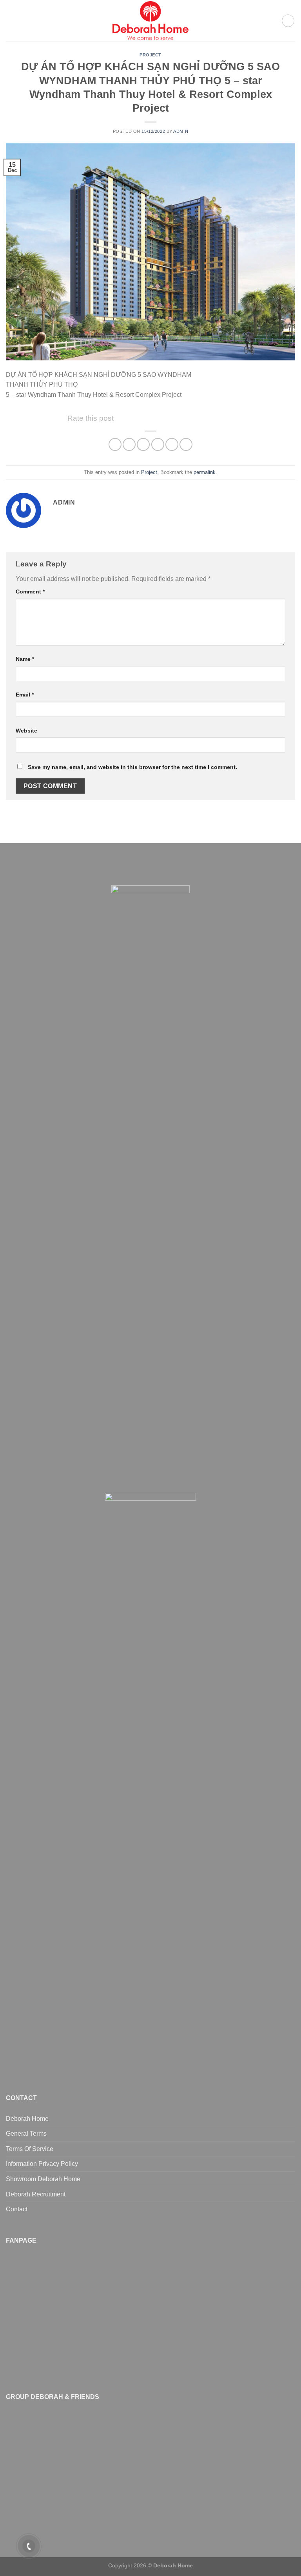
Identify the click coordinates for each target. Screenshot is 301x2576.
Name (25, 659)
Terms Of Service (30, 2149)
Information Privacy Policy (42, 2164)
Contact (17, 2209)
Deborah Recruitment (36, 2194)
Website (26, 731)
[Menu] (11, 21)
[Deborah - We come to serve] (150, 21)
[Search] (288, 21)
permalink (205, 472)
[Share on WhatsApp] (115, 444)
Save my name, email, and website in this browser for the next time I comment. (132, 767)
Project (150, 55)
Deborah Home (27, 2119)
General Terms (26, 2134)
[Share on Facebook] (129, 444)
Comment (30, 592)
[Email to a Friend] (158, 444)
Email (25, 695)
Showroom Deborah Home (43, 2179)
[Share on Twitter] (143, 444)
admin (181, 131)
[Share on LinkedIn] (186, 444)
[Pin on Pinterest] (172, 444)
